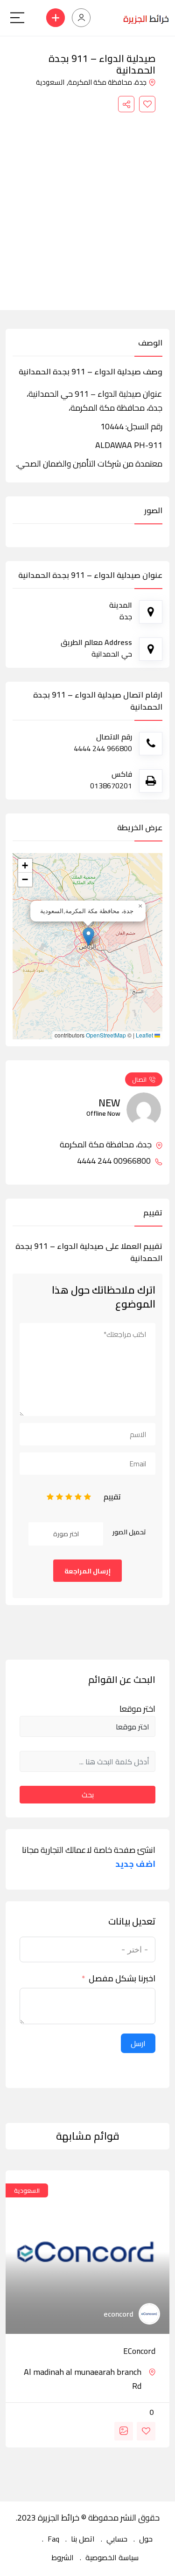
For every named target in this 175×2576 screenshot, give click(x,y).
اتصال (139, 1079)
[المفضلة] (147, 104)
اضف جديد (135, 1864)
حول (146, 2539)
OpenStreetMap (106, 1035)
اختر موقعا (137, 1709)
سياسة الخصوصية (112, 2557)
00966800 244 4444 (115, 1161)
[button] (88, 937)
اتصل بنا (83, 2539)
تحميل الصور (129, 1532)
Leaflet (145, 1035)
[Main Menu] (17, 18)
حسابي (117, 2539)
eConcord (139, 2351)
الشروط (63, 2557)
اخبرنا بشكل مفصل (122, 1979)
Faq (53, 2539)
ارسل (138, 2043)
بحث (88, 1795)
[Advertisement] (87, 204)
